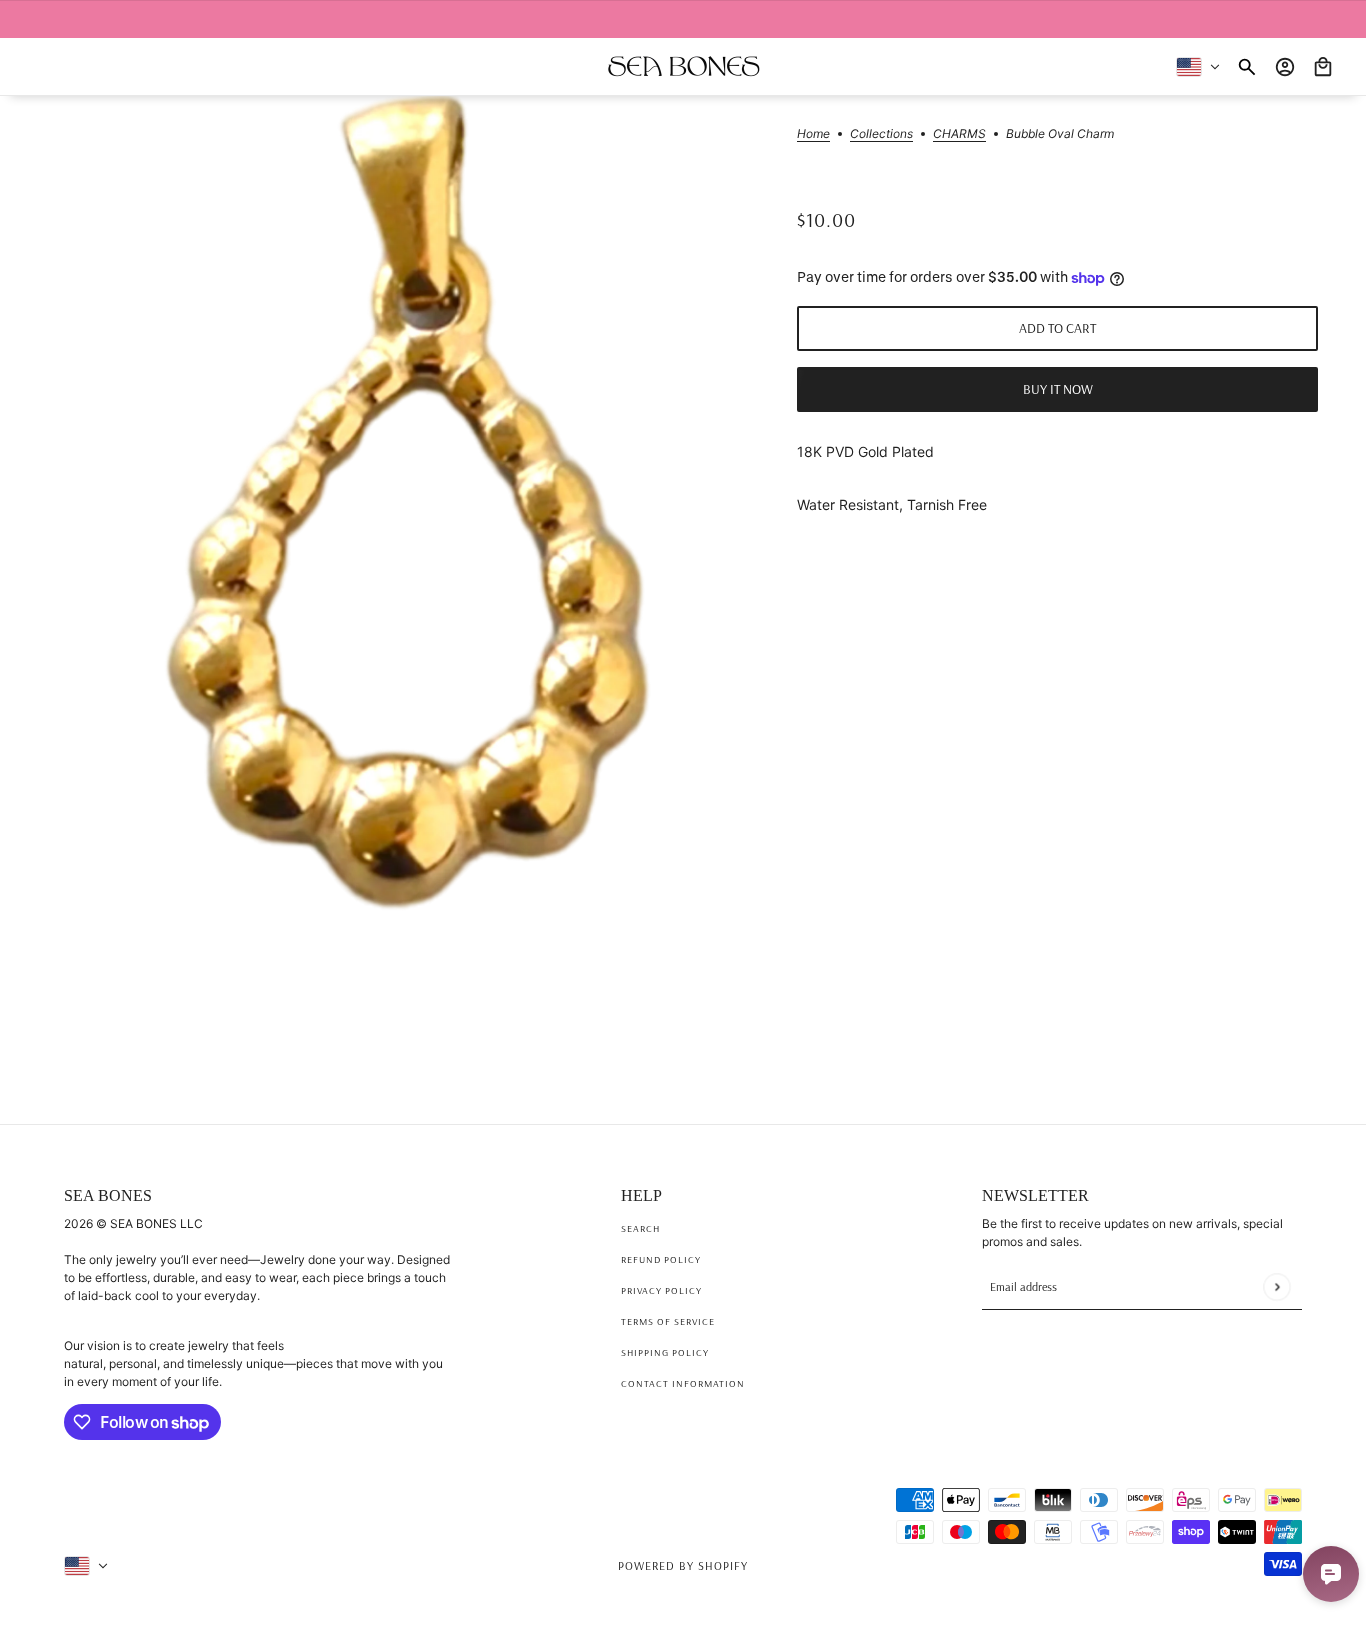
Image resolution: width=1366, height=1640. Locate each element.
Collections (881, 134)
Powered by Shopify (683, 1565)
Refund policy (661, 1259)
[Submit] (1276, 1286)
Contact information (683, 1383)
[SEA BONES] (683, 66)
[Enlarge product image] (406, 574)
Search (640, 1228)
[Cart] (1323, 67)
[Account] (1285, 67)
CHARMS (959, 134)
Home (813, 134)
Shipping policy (665, 1352)
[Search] (1247, 67)
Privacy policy (661, 1290)
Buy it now (1058, 390)
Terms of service (668, 1321)
